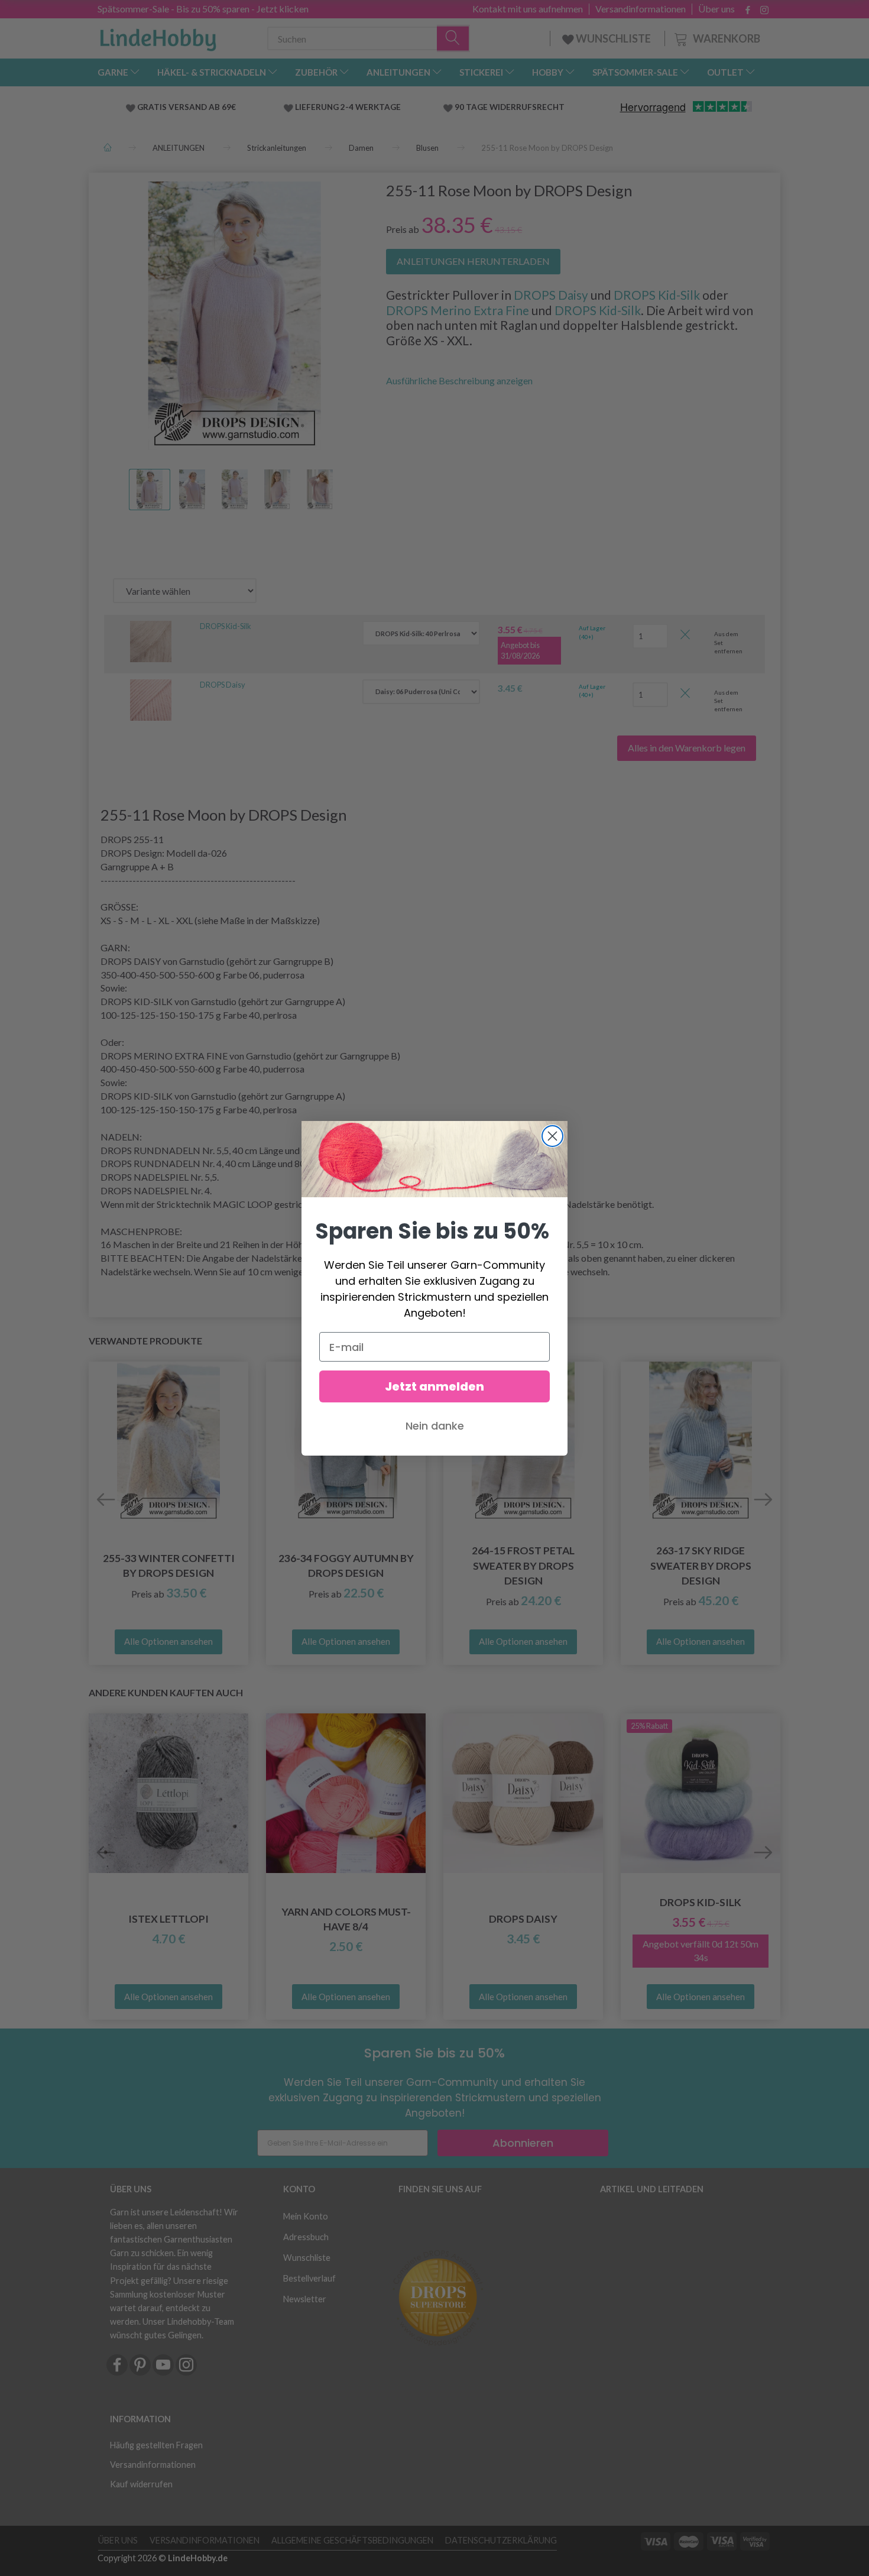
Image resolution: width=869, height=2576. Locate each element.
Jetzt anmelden (434, 1386)
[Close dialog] (552, 1136)
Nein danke (435, 1426)
